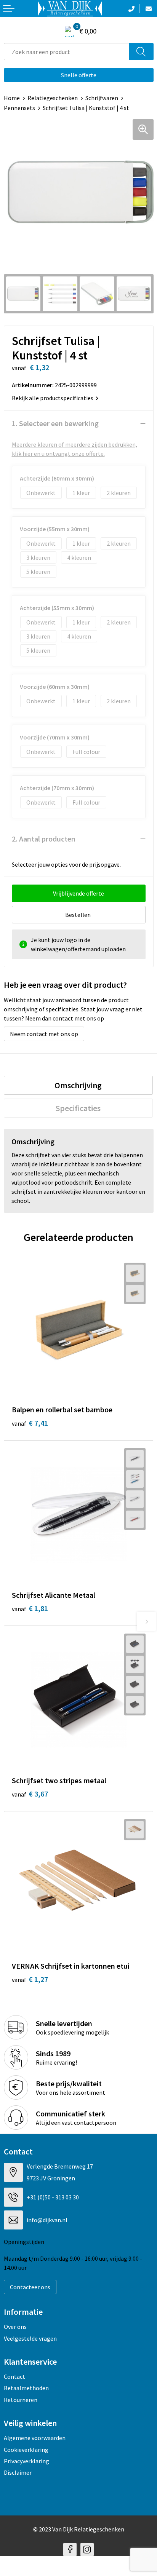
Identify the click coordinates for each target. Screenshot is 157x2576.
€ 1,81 (30, 1608)
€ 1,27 (30, 1979)
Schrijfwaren (102, 98)
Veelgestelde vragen (30, 2338)
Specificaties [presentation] (78, 1108)
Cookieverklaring (26, 2450)
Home (12, 98)
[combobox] (66, 52)
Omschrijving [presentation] (78, 1085)
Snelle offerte (79, 75)
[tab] (78, 1085)
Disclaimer (18, 2472)
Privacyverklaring (26, 2461)
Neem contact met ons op (44, 1034)
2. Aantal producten (44, 839)
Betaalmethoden (26, 2388)
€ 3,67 (30, 1794)
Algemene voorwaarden (35, 2438)
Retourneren (21, 2400)
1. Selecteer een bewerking (55, 423)
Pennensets (19, 108)
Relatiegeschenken (53, 98)
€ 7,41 (30, 1423)
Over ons (15, 2327)
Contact (14, 2376)
